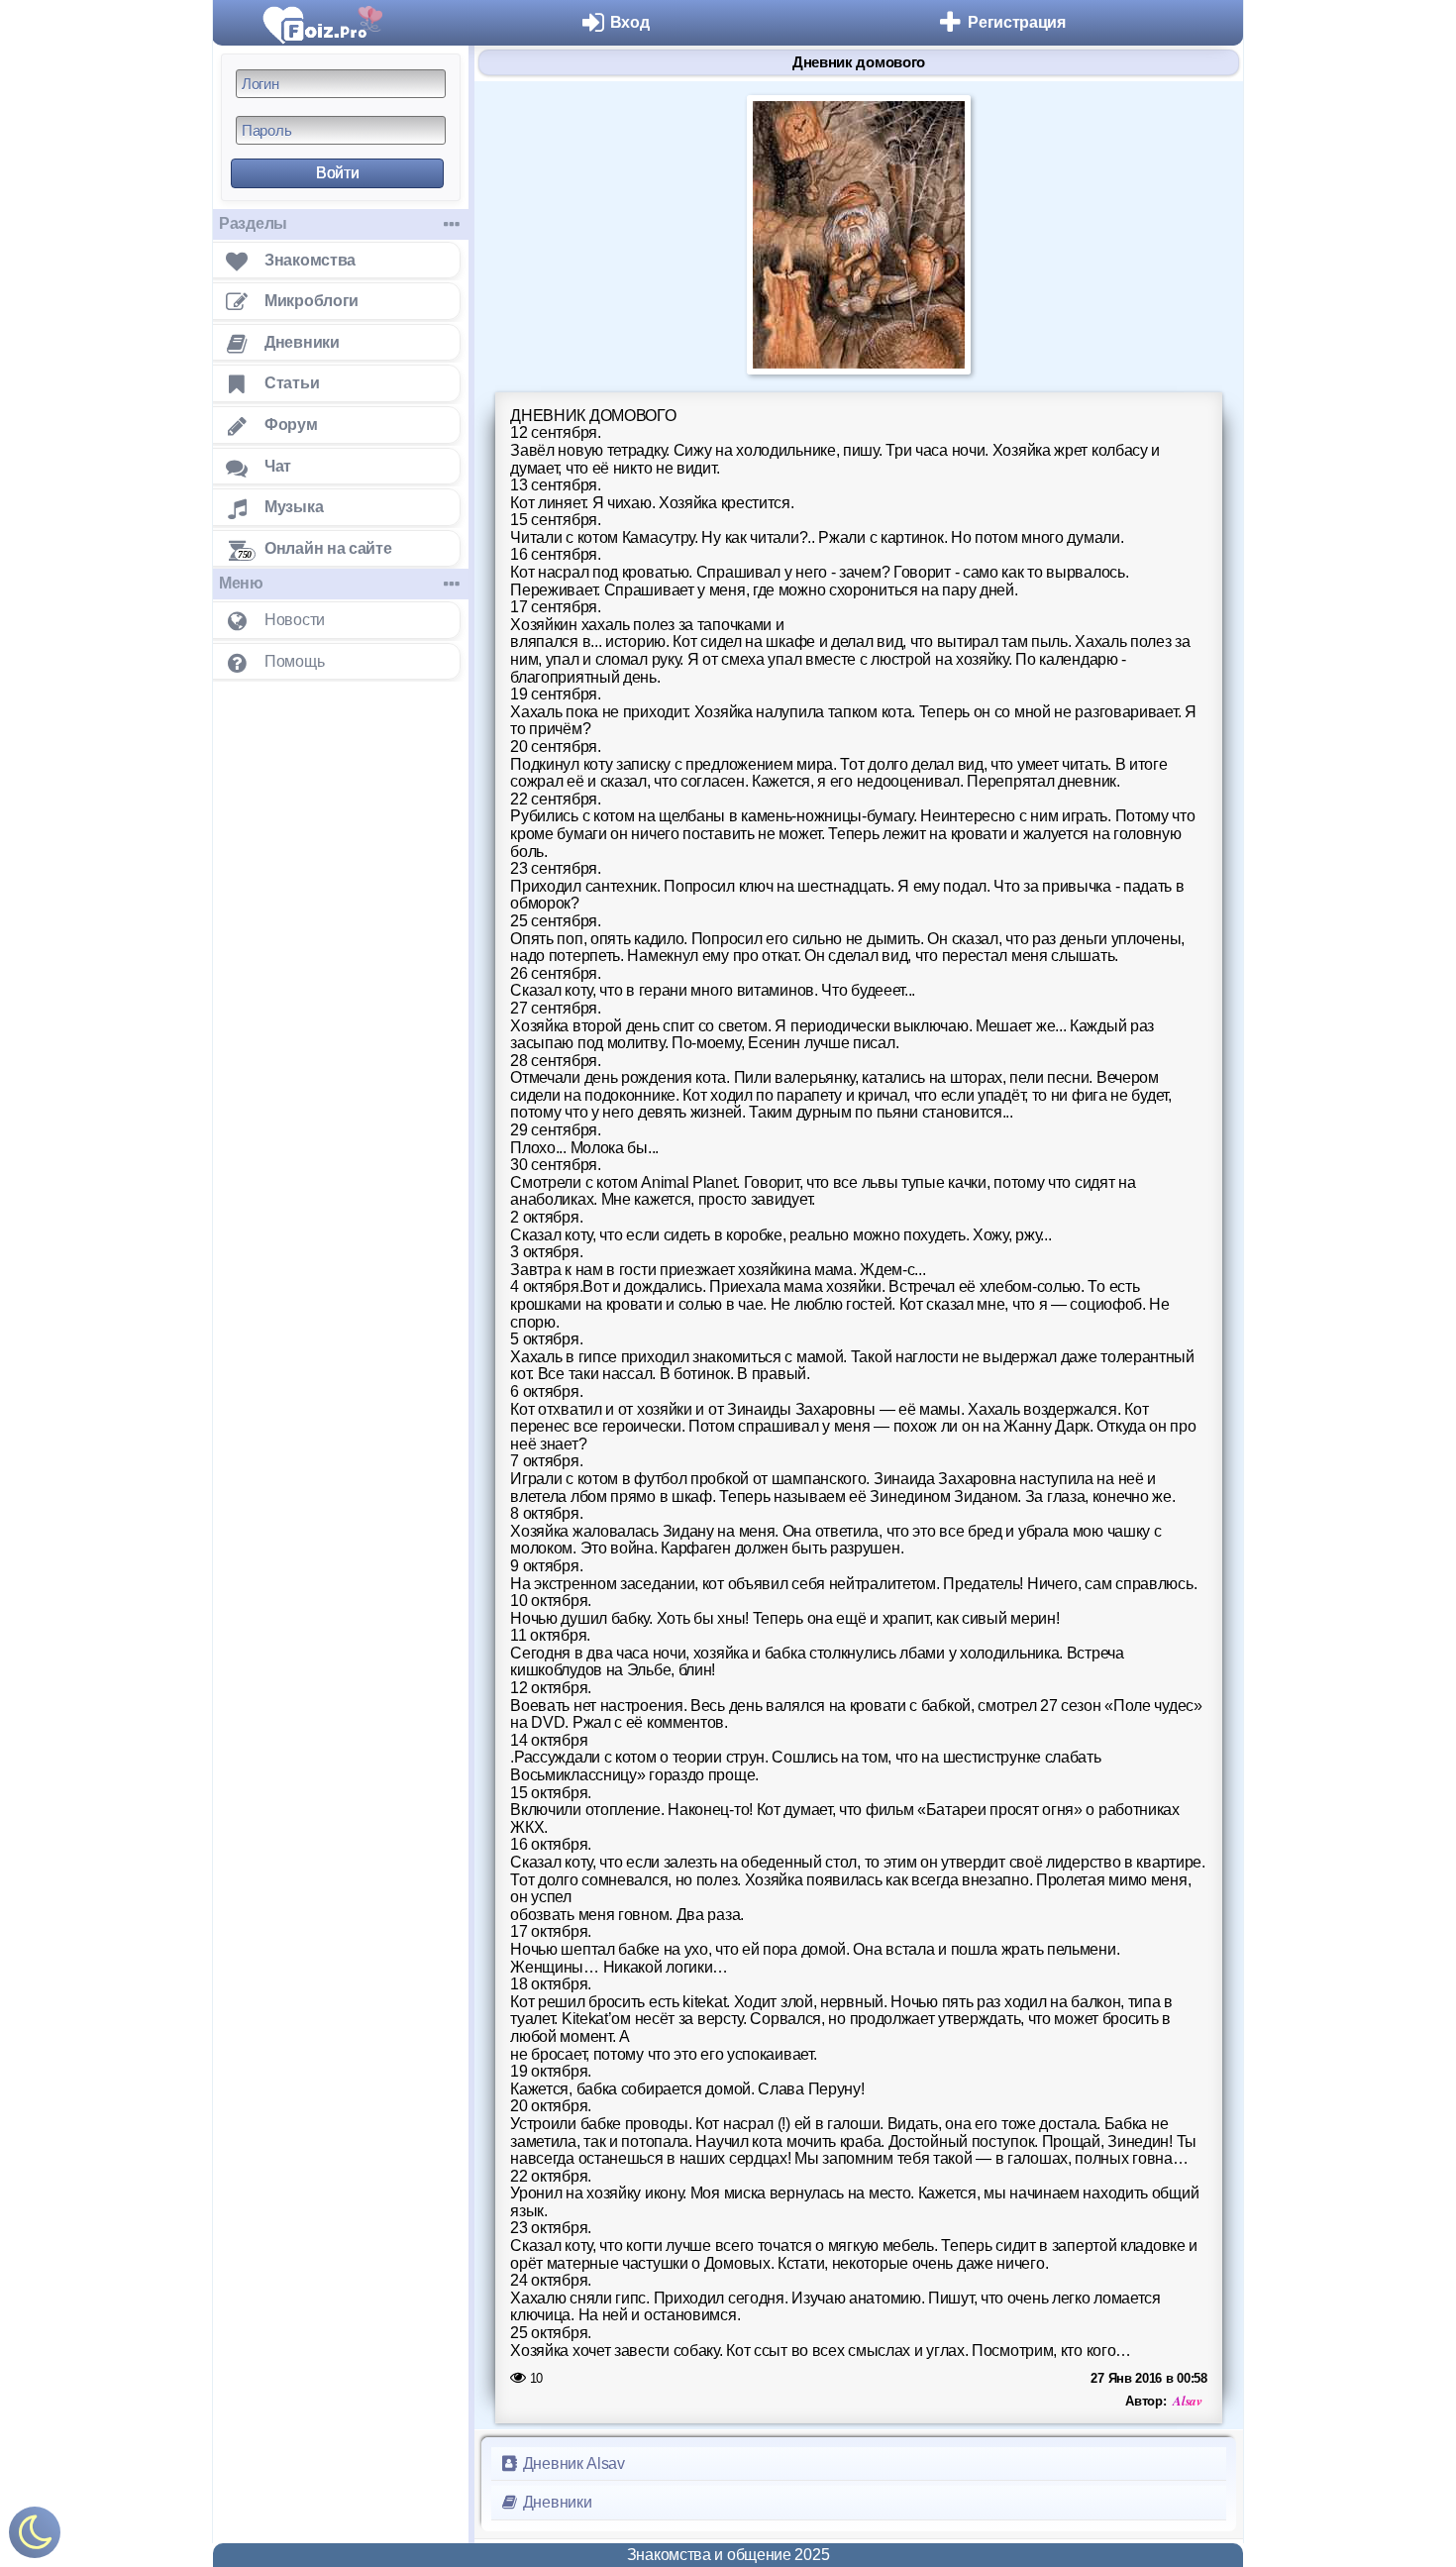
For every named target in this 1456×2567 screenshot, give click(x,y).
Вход (630, 22)
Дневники (555, 2502)
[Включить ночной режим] (35, 2537)
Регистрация (1017, 22)
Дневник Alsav (572, 2463)
